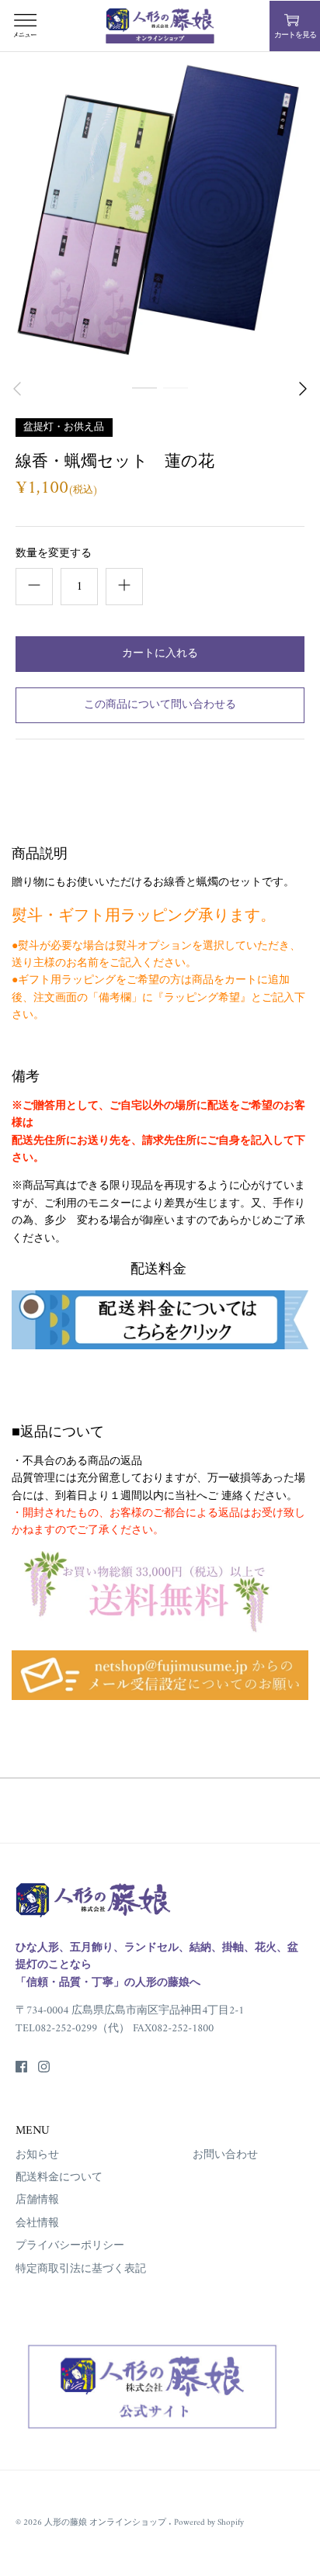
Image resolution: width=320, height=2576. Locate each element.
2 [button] (176, 404)
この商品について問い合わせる (160, 705)
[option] (160, 212)
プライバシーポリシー (70, 2246)
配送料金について (59, 2178)
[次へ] (303, 389)
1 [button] (144, 404)
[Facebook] (21, 2067)
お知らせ (37, 2155)
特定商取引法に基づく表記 (81, 2269)
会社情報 (37, 2223)
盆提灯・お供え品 (64, 426)
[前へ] (17, 389)
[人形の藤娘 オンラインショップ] (160, 26)
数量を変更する (54, 554)
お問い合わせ (225, 2155)
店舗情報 (37, 2200)
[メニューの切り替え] (25, 26)
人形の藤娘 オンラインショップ (106, 2522)
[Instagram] (44, 2067)
